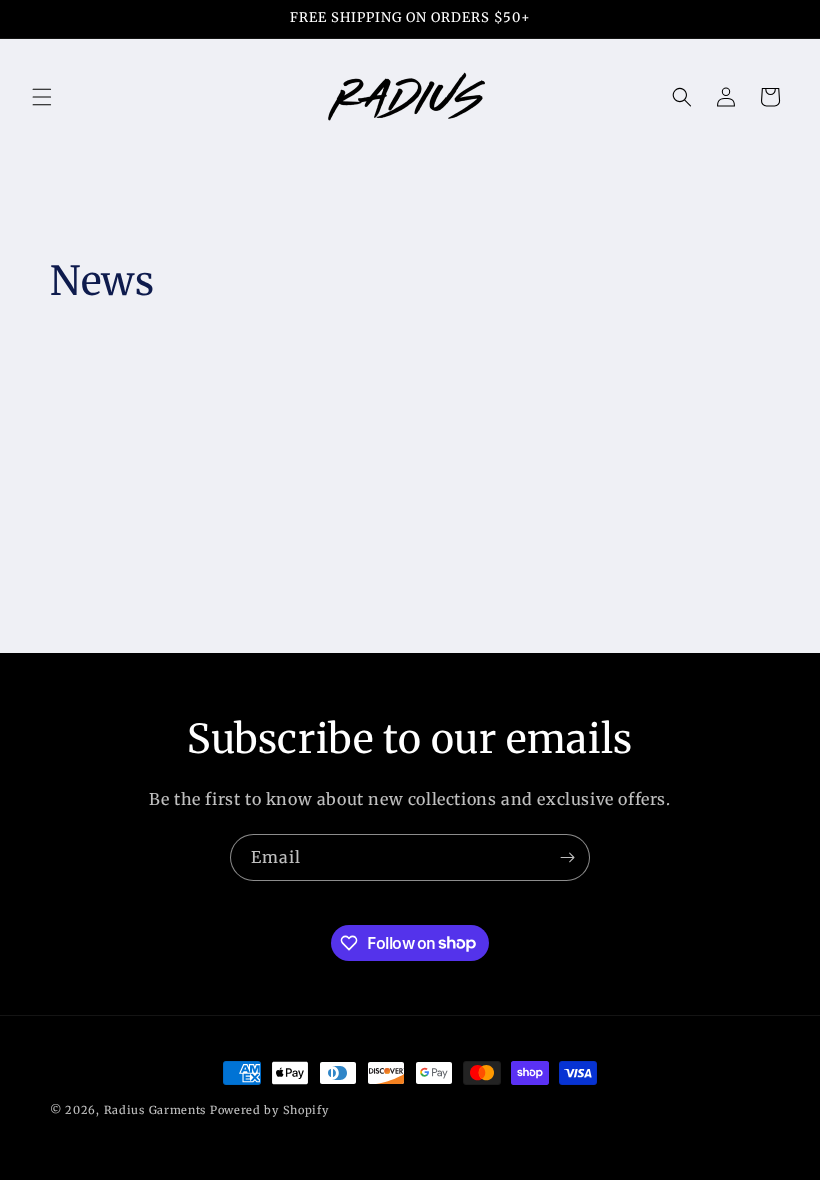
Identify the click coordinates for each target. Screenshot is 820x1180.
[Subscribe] (567, 857)
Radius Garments (155, 1110)
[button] (42, 97)
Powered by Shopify (269, 1110)
